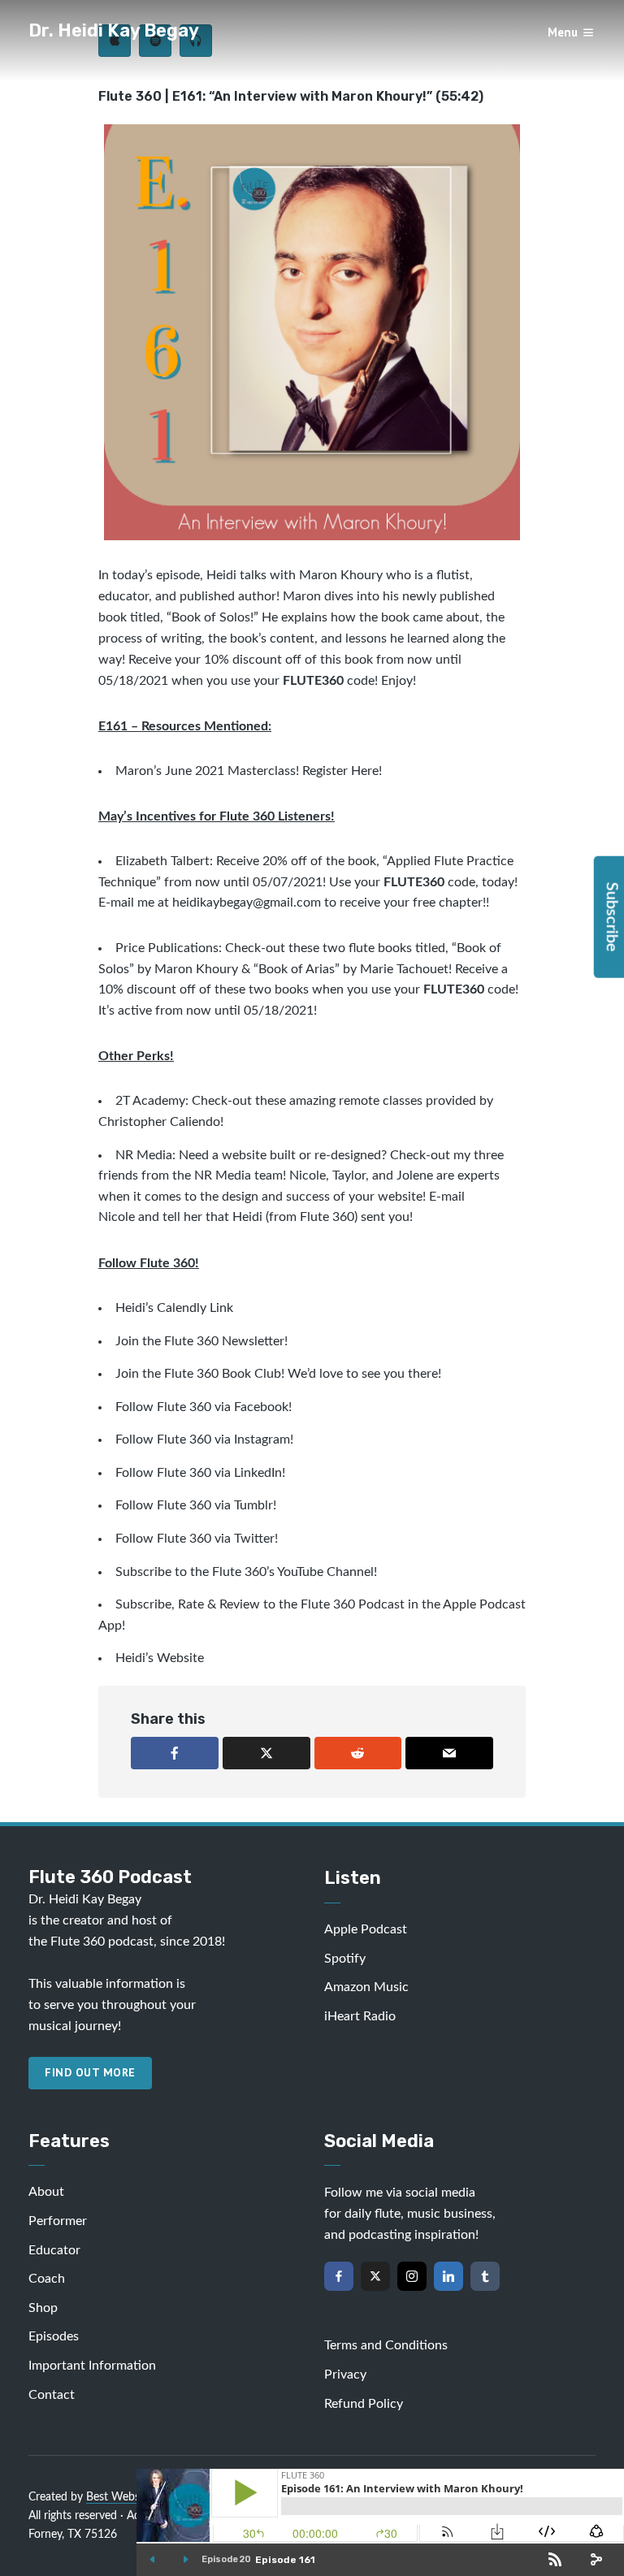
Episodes (54, 2336)
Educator (54, 2250)
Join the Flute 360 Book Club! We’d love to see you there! (278, 1374)
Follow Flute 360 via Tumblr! (196, 1505)
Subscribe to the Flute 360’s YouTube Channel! (246, 1572)
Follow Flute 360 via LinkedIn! (200, 1473)
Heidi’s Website (160, 1658)
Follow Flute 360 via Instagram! (204, 1440)
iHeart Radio (360, 2016)
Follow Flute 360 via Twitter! (197, 1539)
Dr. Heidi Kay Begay (114, 30)
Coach (47, 2279)
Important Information (92, 2366)
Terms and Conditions (386, 2345)
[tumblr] (485, 2276)
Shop (43, 2308)
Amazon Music (366, 1987)
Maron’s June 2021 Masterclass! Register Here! (249, 771)
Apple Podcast (366, 1929)
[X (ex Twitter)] (375, 2276)
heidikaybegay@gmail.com (247, 903)
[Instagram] (412, 2276)
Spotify (345, 1959)
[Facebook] (339, 2276)
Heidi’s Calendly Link (174, 1308)
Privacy (345, 2375)
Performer (58, 2221)
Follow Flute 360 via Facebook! (204, 1407)
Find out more (90, 2072)
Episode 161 (285, 2560)
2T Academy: (152, 1101)
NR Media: (145, 1155)
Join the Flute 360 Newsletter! (203, 1341)
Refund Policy (364, 2404)
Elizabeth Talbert (162, 861)
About (46, 2192)
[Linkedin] (448, 2276)
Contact (52, 2395)
